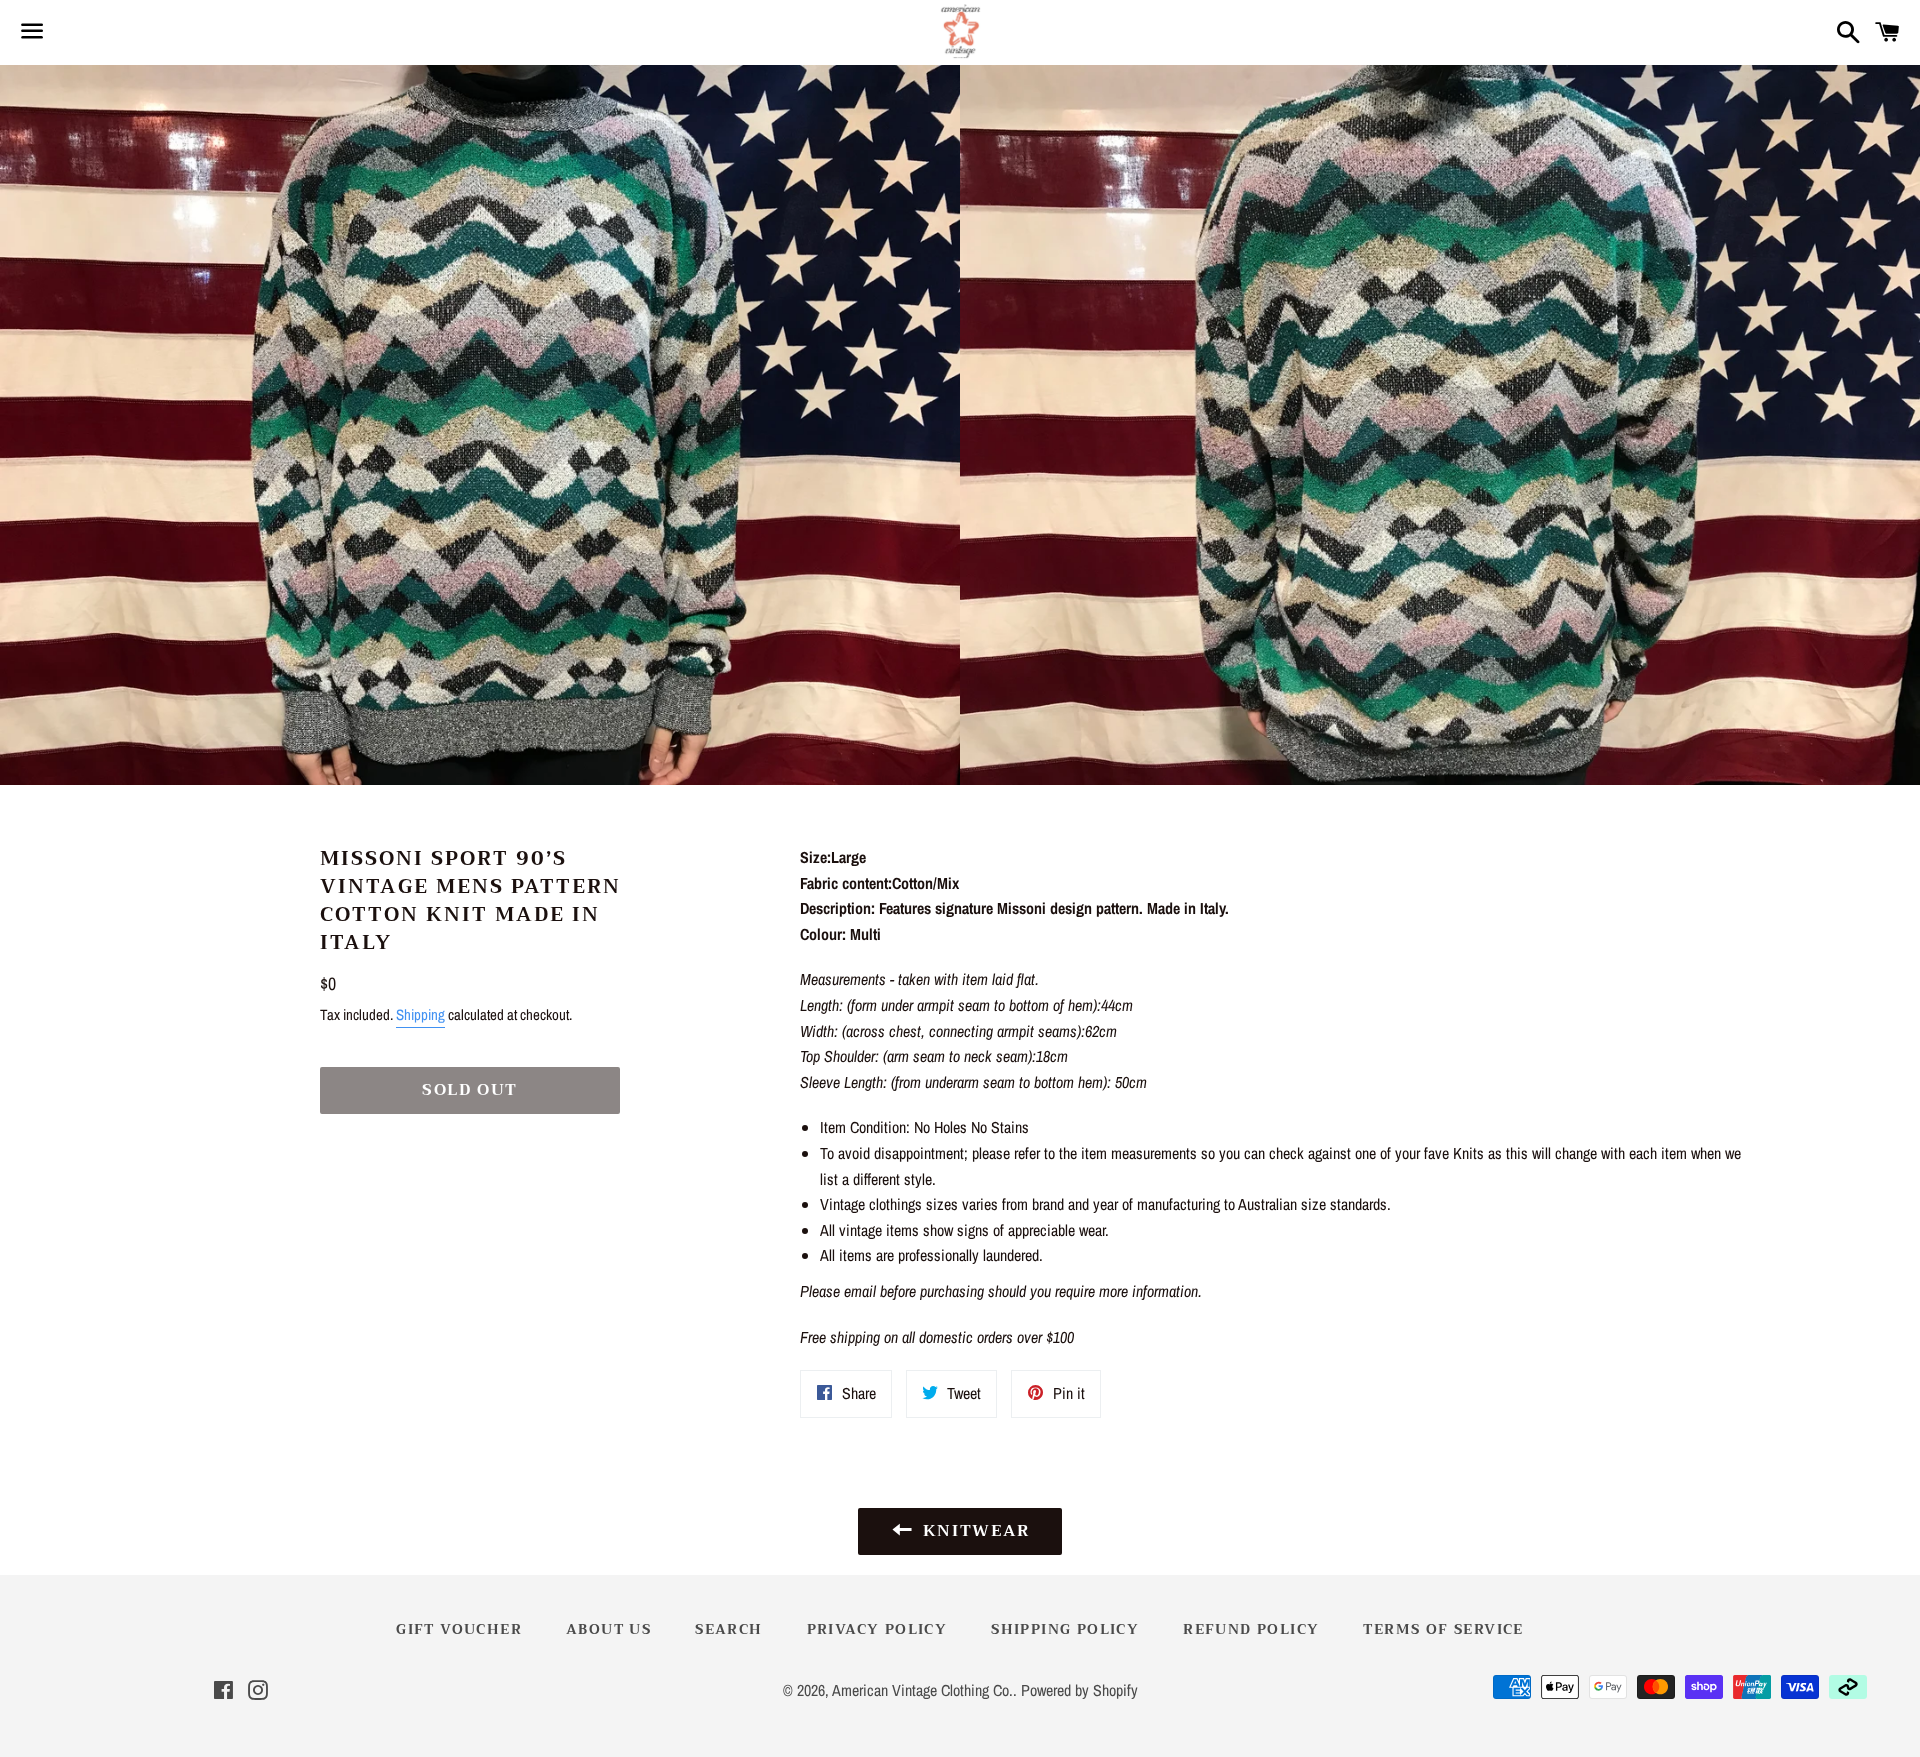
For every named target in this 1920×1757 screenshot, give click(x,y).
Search (728, 1629)
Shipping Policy (1065, 1629)
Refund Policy (1251, 1629)
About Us (608, 1629)
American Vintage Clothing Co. (922, 1690)
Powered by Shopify (1079, 1690)
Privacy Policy (877, 1629)
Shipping (420, 1014)
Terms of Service (1443, 1629)
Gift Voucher (459, 1629)
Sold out (470, 1090)
